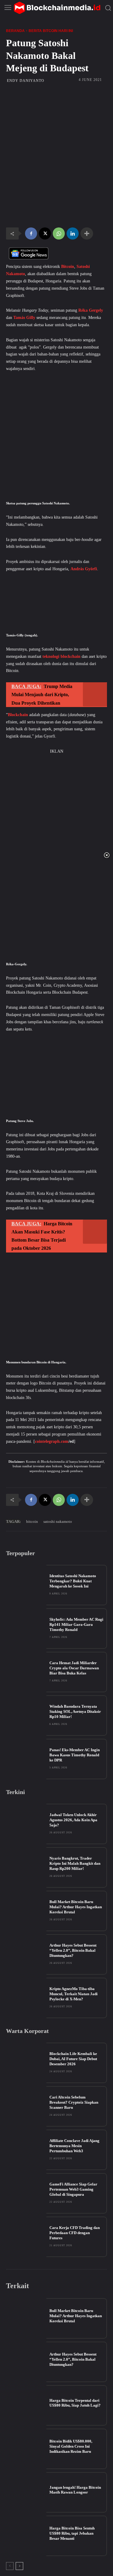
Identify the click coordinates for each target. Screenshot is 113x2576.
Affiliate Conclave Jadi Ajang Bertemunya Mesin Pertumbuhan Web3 (74, 2146)
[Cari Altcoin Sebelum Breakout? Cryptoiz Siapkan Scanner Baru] (26, 2106)
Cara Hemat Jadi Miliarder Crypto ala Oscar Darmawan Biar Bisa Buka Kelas (74, 1668)
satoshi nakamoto (58, 1521)
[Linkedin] (73, 233)
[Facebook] (31, 233)
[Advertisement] (56, 122)
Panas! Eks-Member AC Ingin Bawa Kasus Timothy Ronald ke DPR (75, 1755)
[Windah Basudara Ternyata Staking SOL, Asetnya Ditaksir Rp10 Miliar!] (26, 1716)
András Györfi (84, 569)
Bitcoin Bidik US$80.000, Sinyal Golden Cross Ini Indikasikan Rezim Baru (71, 2446)
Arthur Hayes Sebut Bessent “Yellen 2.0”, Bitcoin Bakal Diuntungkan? (73, 1950)
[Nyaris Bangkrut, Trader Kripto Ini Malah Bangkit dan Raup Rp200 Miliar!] (26, 1867)
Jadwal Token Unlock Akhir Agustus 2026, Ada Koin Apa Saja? (73, 1820)
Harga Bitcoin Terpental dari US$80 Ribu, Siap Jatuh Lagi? (75, 2403)
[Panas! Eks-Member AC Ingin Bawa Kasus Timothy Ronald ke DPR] (26, 1759)
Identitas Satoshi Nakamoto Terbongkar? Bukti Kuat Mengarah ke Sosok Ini (73, 1581)
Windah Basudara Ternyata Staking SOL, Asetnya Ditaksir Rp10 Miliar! (75, 1711)
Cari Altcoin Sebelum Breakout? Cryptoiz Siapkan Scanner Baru (74, 2102)
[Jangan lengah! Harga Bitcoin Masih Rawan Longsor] (26, 2492)
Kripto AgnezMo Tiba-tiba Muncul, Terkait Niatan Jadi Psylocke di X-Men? (74, 1994)
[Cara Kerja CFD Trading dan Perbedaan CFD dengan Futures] (26, 2237)
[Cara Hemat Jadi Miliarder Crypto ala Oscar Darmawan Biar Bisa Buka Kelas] (26, 1672)
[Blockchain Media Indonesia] (57, 8)
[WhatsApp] (59, 233)
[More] (87, 233)
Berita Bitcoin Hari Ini (51, 31)
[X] (45, 233)
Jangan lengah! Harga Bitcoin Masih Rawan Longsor (75, 2490)
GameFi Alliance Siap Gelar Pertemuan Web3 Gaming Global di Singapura (73, 2189)
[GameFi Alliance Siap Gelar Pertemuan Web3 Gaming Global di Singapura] (26, 2193)
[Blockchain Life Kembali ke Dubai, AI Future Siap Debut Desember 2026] (26, 2063)
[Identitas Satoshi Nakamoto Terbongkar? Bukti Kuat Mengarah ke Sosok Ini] (26, 1585)
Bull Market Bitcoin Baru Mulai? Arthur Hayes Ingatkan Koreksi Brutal (76, 1907)
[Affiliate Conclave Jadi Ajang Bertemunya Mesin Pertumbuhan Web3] (26, 2150)
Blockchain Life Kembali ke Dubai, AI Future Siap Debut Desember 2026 (73, 2059)
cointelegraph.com (52, 1441)
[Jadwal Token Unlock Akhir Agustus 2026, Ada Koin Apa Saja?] (26, 1824)
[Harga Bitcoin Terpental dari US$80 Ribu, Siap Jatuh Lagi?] (26, 2405)
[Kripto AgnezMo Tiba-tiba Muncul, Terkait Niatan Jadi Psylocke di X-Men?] (26, 1998)
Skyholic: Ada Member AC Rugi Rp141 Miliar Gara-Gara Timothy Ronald (76, 1624)
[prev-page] (10, 2566)
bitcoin (32, 1521)
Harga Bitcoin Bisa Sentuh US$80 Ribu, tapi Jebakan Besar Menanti (72, 2533)
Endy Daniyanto (26, 81)
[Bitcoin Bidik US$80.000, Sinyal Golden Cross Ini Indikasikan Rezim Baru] (26, 2449)
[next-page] (19, 2566)
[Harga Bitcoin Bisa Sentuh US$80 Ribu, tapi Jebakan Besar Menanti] (26, 2536)
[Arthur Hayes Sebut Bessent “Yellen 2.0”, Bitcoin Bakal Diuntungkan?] (26, 1954)
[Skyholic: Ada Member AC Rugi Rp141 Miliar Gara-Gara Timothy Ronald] (26, 1629)
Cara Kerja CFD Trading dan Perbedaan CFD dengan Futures (75, 2233)
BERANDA (15, 31)
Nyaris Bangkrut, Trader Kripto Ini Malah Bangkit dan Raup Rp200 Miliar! (75, 1863)
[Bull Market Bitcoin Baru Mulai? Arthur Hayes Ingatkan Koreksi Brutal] (26, 1911)
